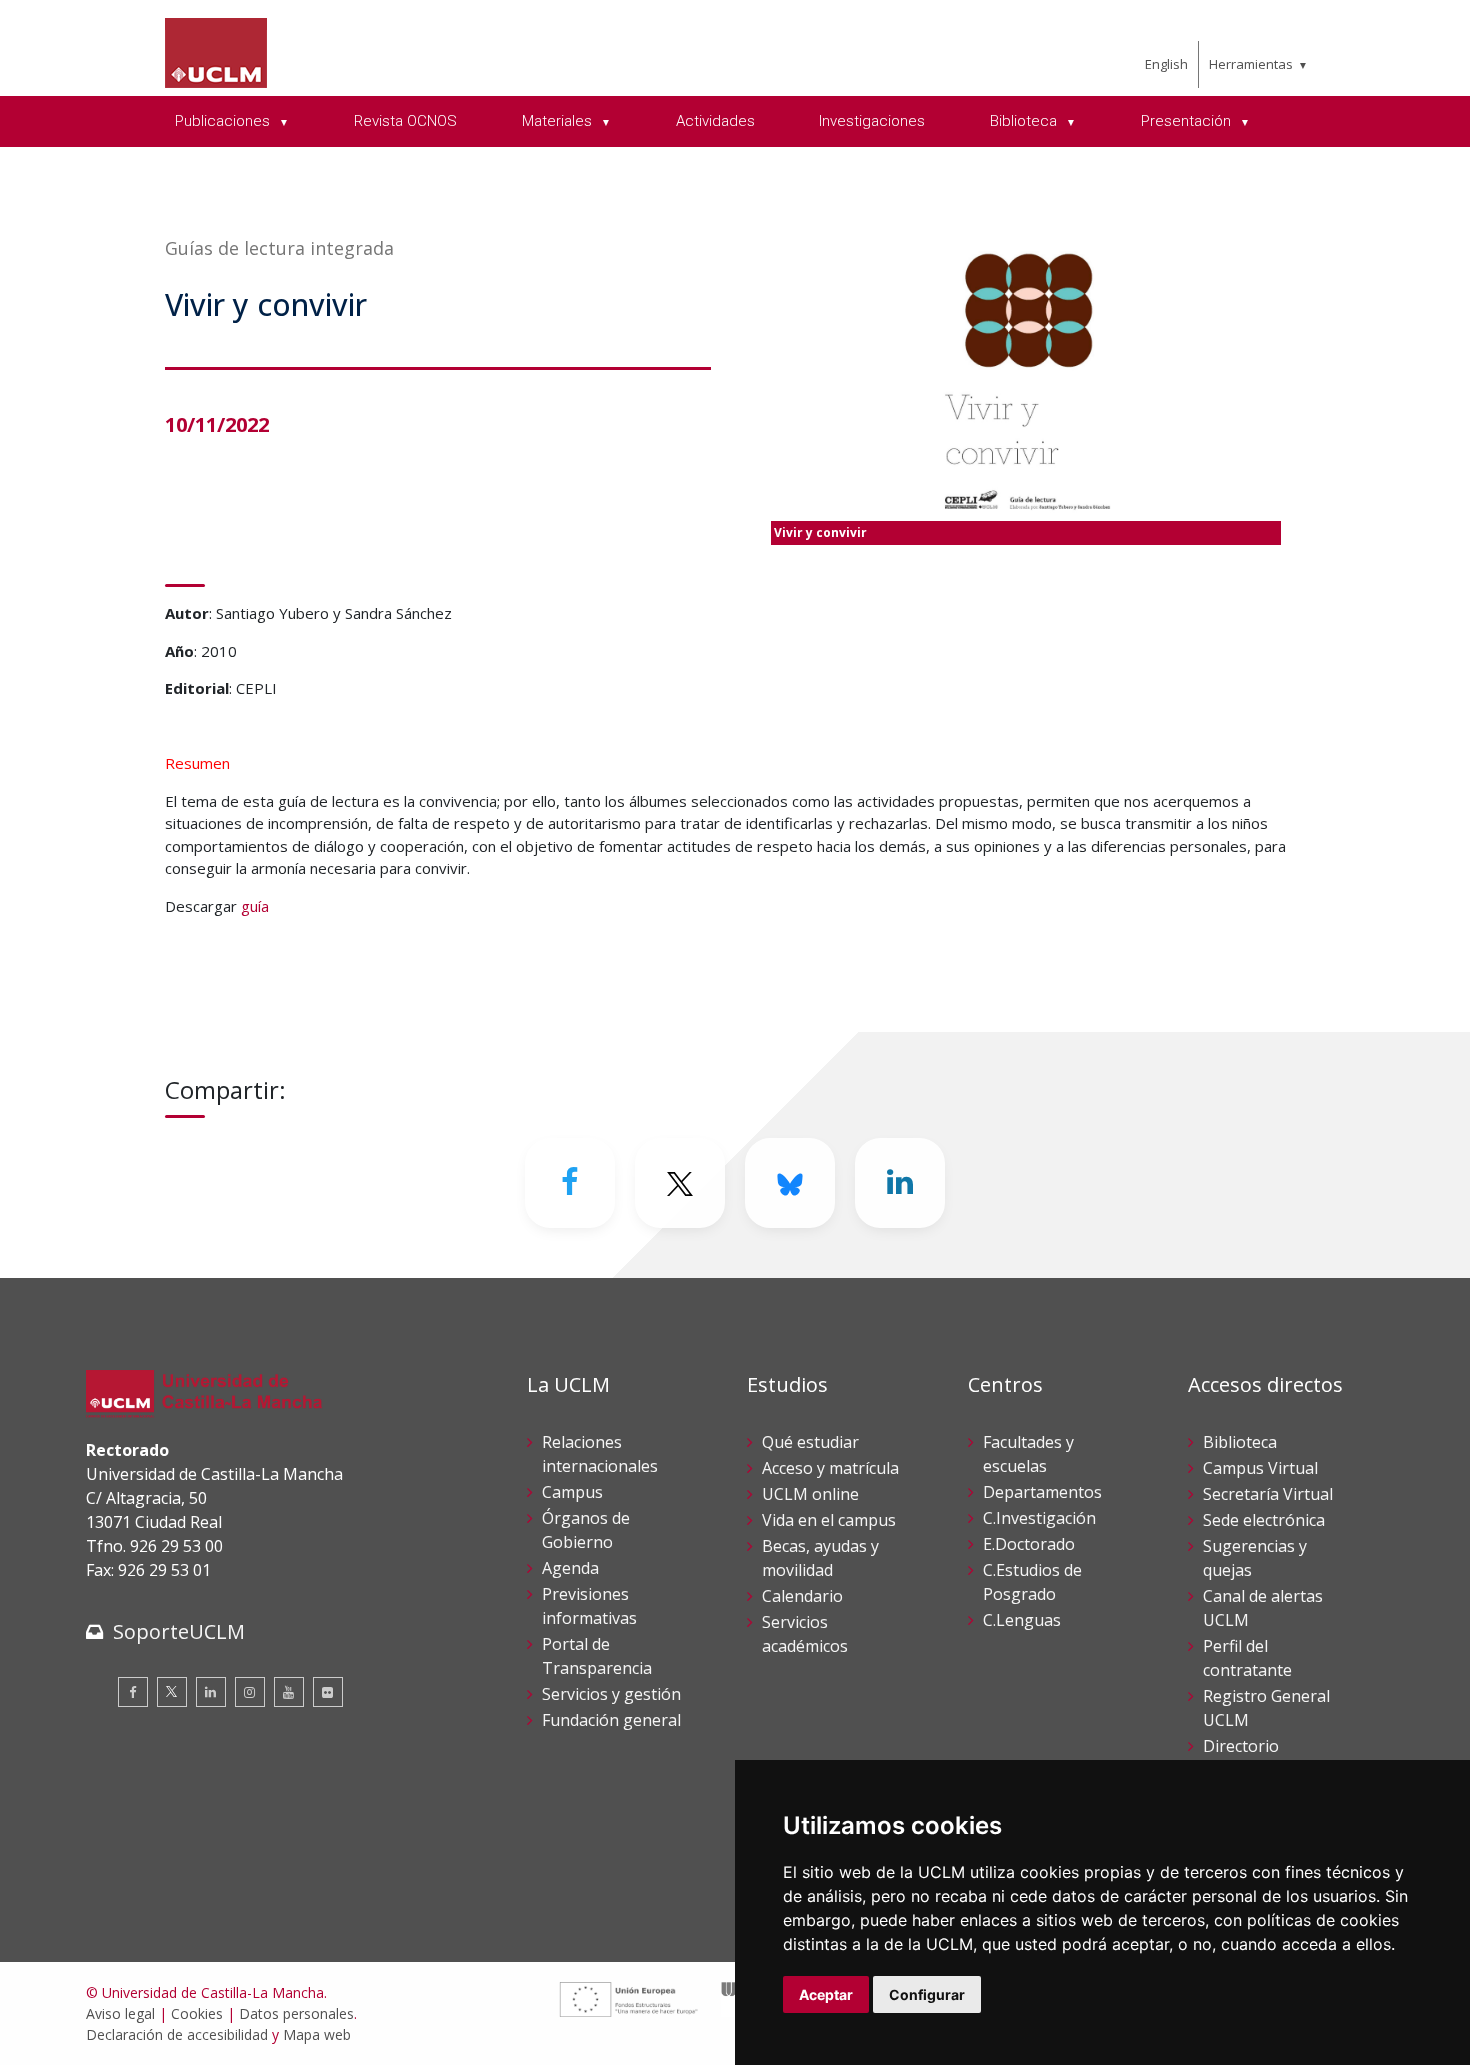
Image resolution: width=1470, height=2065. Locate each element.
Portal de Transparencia (597, 1656)
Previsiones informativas (589, 1606)
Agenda (570, 1568)
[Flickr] (328, 1692)
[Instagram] (250, 1692)
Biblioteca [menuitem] (1025, 121)
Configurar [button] (927, 1994)
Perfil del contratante (1247, 1658)
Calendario (802, 1596)
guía (255, 906)
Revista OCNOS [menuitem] (405, 121)
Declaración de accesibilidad (177, 2034)
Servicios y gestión (611, 1694)
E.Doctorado (1029, 1544)
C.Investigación (1039, 1518)
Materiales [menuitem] (559, 121)
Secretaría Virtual (1268, 1494)
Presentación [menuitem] (1188, 121)
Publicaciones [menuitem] (224, 121)
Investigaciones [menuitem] (872, 121)
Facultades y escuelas (1028, 1454)
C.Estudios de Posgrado (1032, 1582)
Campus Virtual (1260, 1468)
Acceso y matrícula (830, 1468)
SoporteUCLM (179, 1631)
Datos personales (296, 2013)
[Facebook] (570, 1183)
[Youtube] (289, 1692)
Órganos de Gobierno (586, 1530)
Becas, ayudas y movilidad (820, 1558)
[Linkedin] (900, 1183)
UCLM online (810, 1494)
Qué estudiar (810, 1442)
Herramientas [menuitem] (1251, 64)
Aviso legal (120, 2013)
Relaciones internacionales (600, 1454)
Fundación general (611, 1720)
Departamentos (1042, 1492)
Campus (572, 1492)
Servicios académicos (805, 1634)
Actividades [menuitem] (715, 121)
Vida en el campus (829, 1520)
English (1166, 64)
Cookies (197, 2013)
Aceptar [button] (826, 1994)
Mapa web (317, 2034)
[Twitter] (172, 1692)
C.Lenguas (1022, 1620)
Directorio (1241, 1746)
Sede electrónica (1264, 1520)
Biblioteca (1240, 1442)
